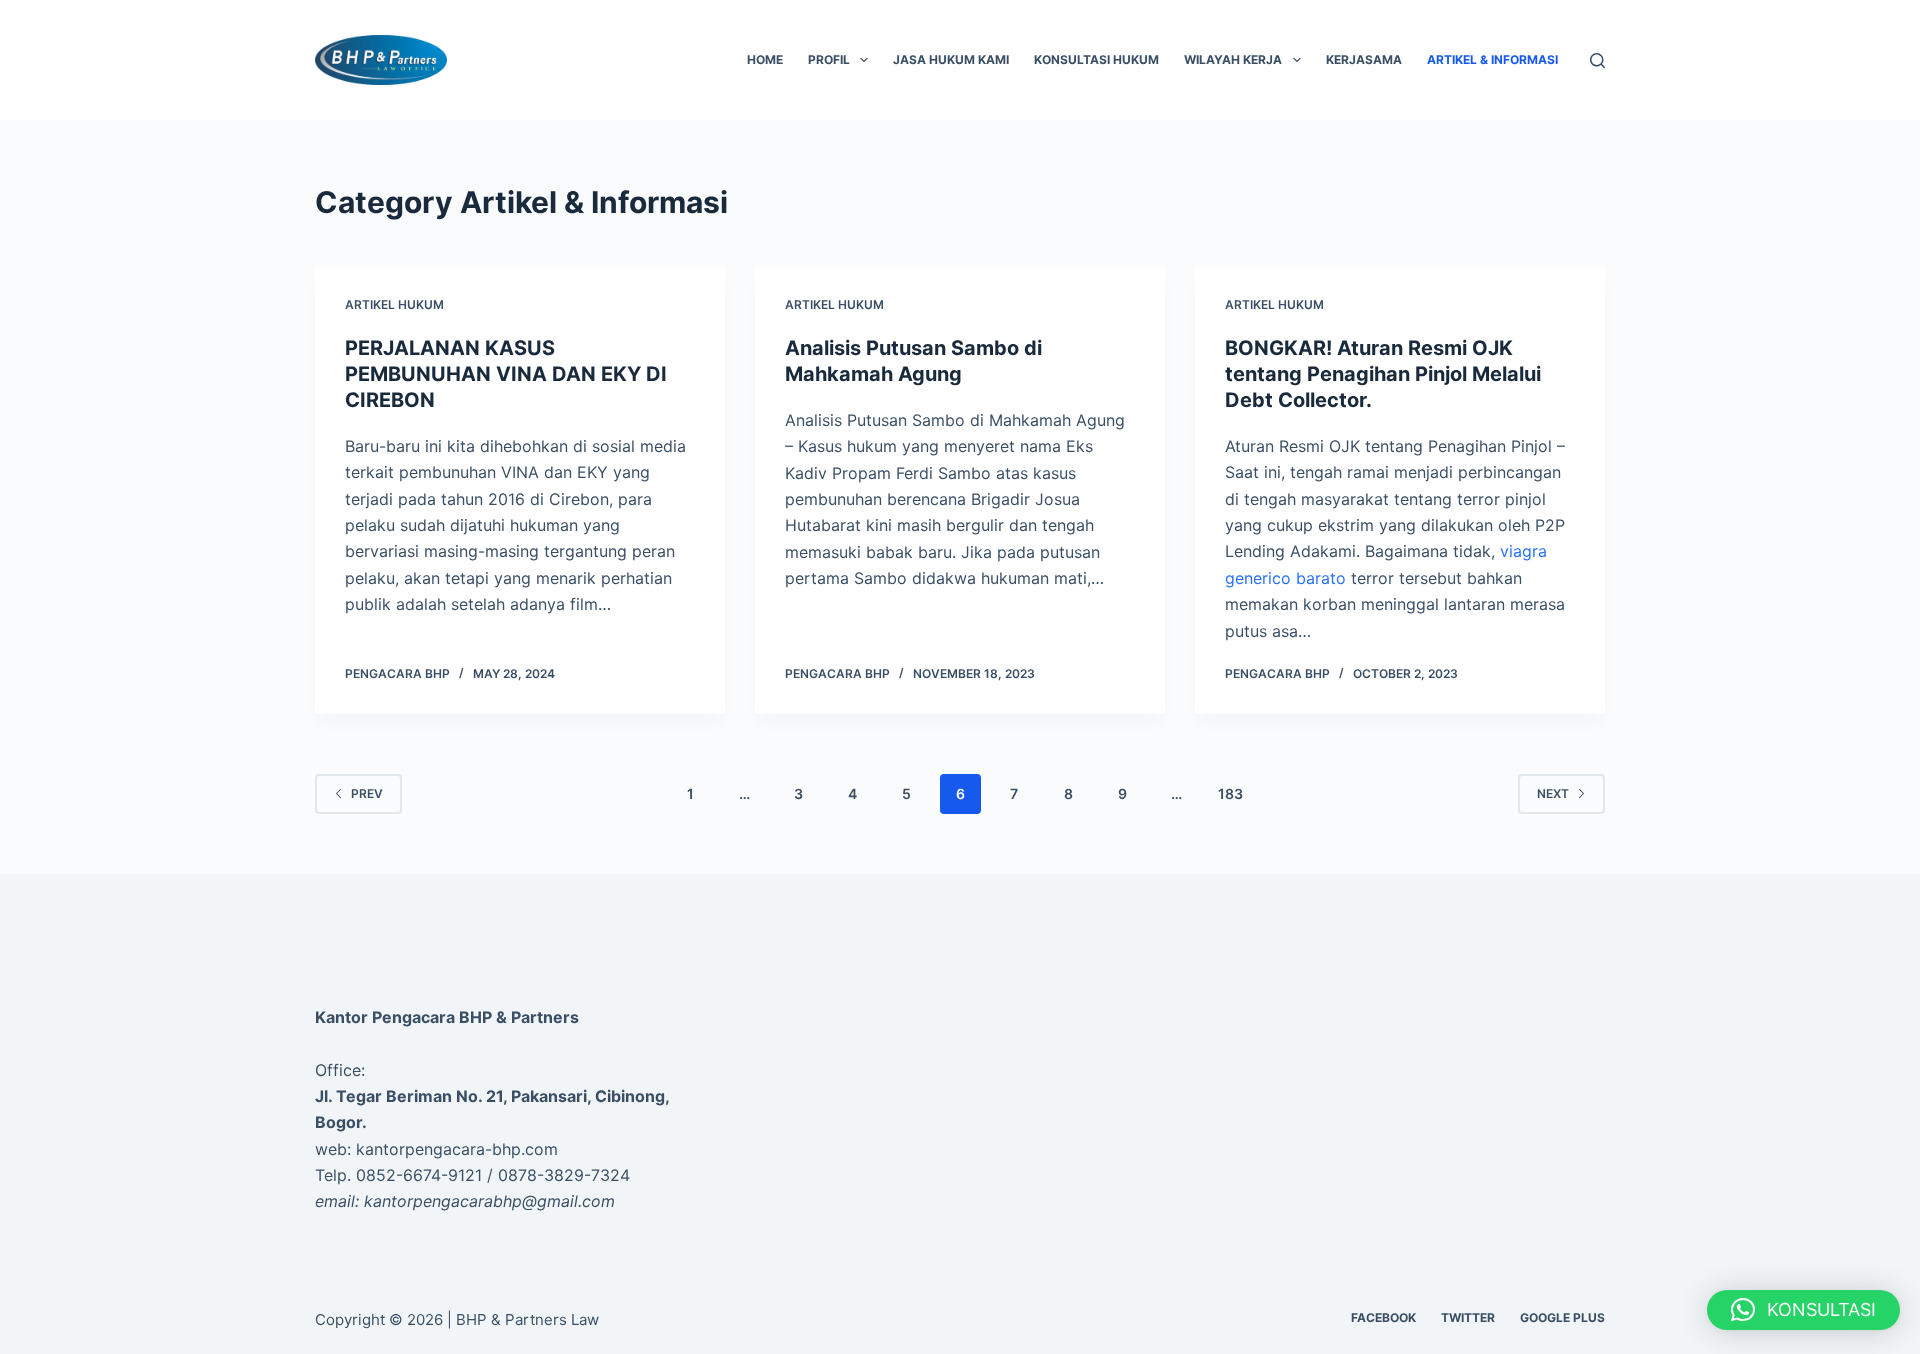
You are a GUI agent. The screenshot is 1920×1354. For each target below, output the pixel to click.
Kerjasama (1364, 59)
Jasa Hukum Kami (951, 59)
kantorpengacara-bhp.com (457, 1149)
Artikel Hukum (394, 304)
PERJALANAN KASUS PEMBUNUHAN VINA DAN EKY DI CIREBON (506, 374)
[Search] (1597, 60)
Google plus (1562, 1317)
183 (1230, 793)
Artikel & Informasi (1492, 59)
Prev (367, 793)
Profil (829, 59)
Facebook (1383, 1317)
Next (1553, 793)
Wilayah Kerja (1233, 59)
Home (765, 59)
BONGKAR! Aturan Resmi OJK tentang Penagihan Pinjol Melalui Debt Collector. (1383, 374)
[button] (1803, 1310)
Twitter (1468, 1317)
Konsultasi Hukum (1096, 59)
